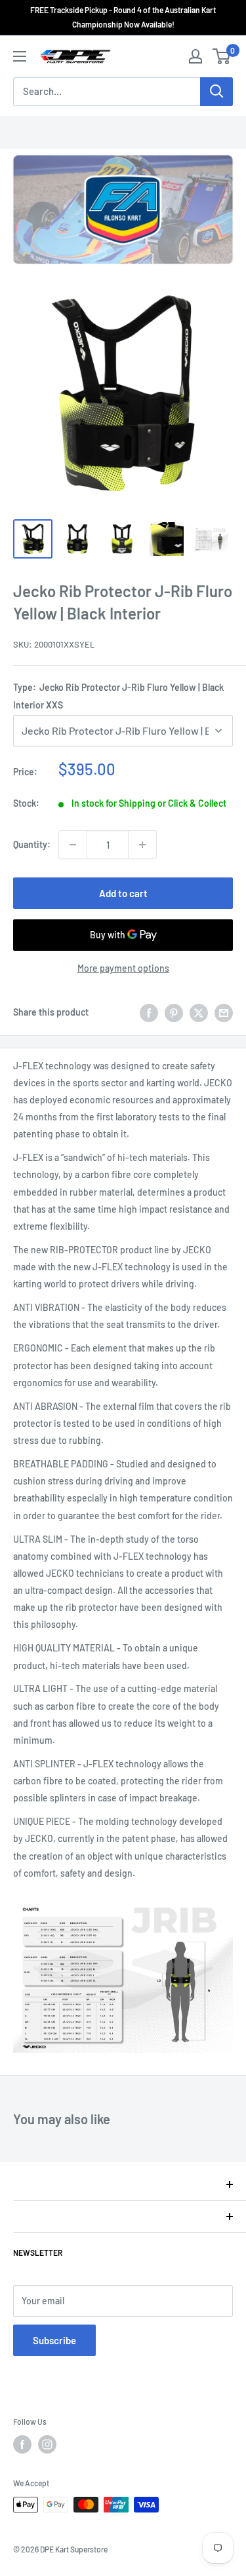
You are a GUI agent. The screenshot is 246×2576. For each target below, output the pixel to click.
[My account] (195, 56)
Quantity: (32, 844)
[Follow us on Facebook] (22, 2444)
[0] (222, 56)
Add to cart (123, 893)
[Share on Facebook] (149, 1012)
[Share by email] (224, 1012)
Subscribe (54, 2340)
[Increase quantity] (142, 845)
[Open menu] (20, 56)
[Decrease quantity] (73, 845)
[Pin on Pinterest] (174, 1012)
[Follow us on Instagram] (47, 2444)
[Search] (216, 92)
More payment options (123, 968)
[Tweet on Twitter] (199, 1012)
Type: (118, 696)
